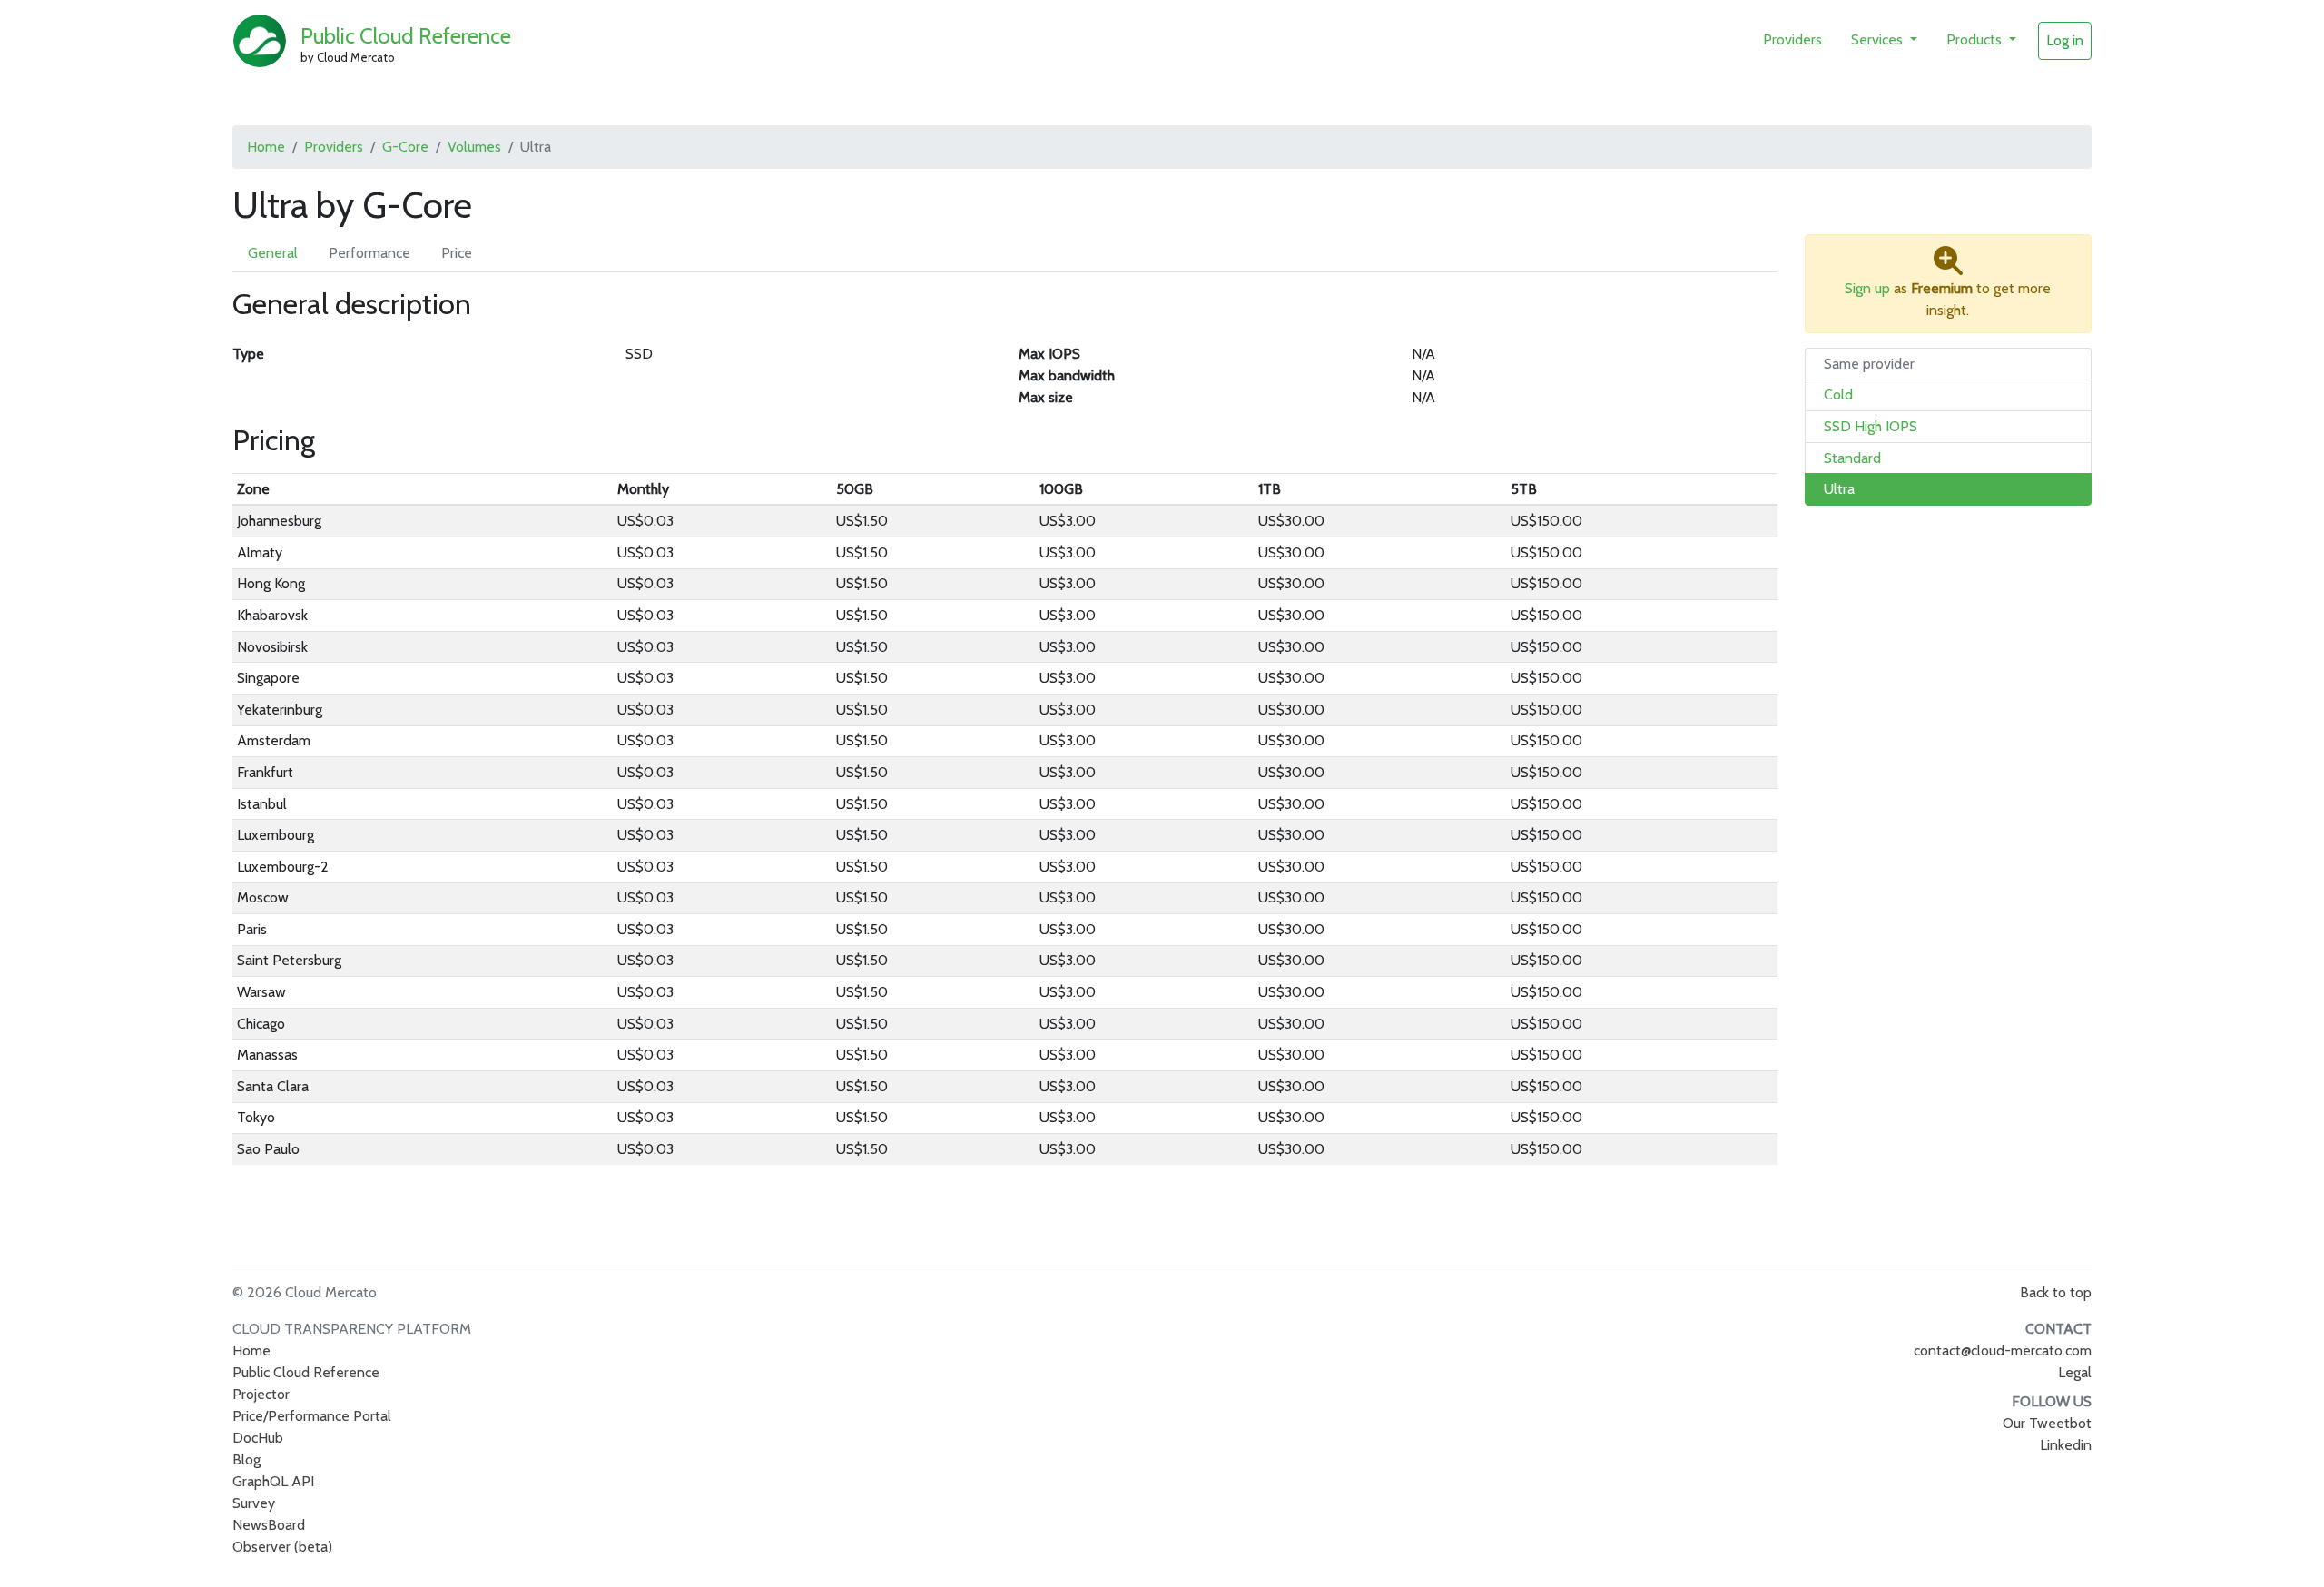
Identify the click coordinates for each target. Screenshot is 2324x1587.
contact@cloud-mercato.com (2003, 1350)
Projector (261, 1394)
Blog (246, 1459)
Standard (1852, 458)
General (273, 253)
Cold (1838, 394)
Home (266, 147)
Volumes (474, 147)
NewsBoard (269, 1525)
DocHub (258, 1438)
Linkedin (2066, 1445)
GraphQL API (273, 1481)
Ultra (1839, 489)
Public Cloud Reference (406, 36)
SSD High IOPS (1871, 426)
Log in (2065, 40)
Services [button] (1879, 39)
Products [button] (1976, 39)
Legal (2075, 1372)
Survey (254, 1503)
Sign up (1867, 288)
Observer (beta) (282, 1547)
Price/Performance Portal (312, 1416)
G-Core (405, 147)
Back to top (2056, 1292)
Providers (1792, 39)
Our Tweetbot (2047, 1423)
